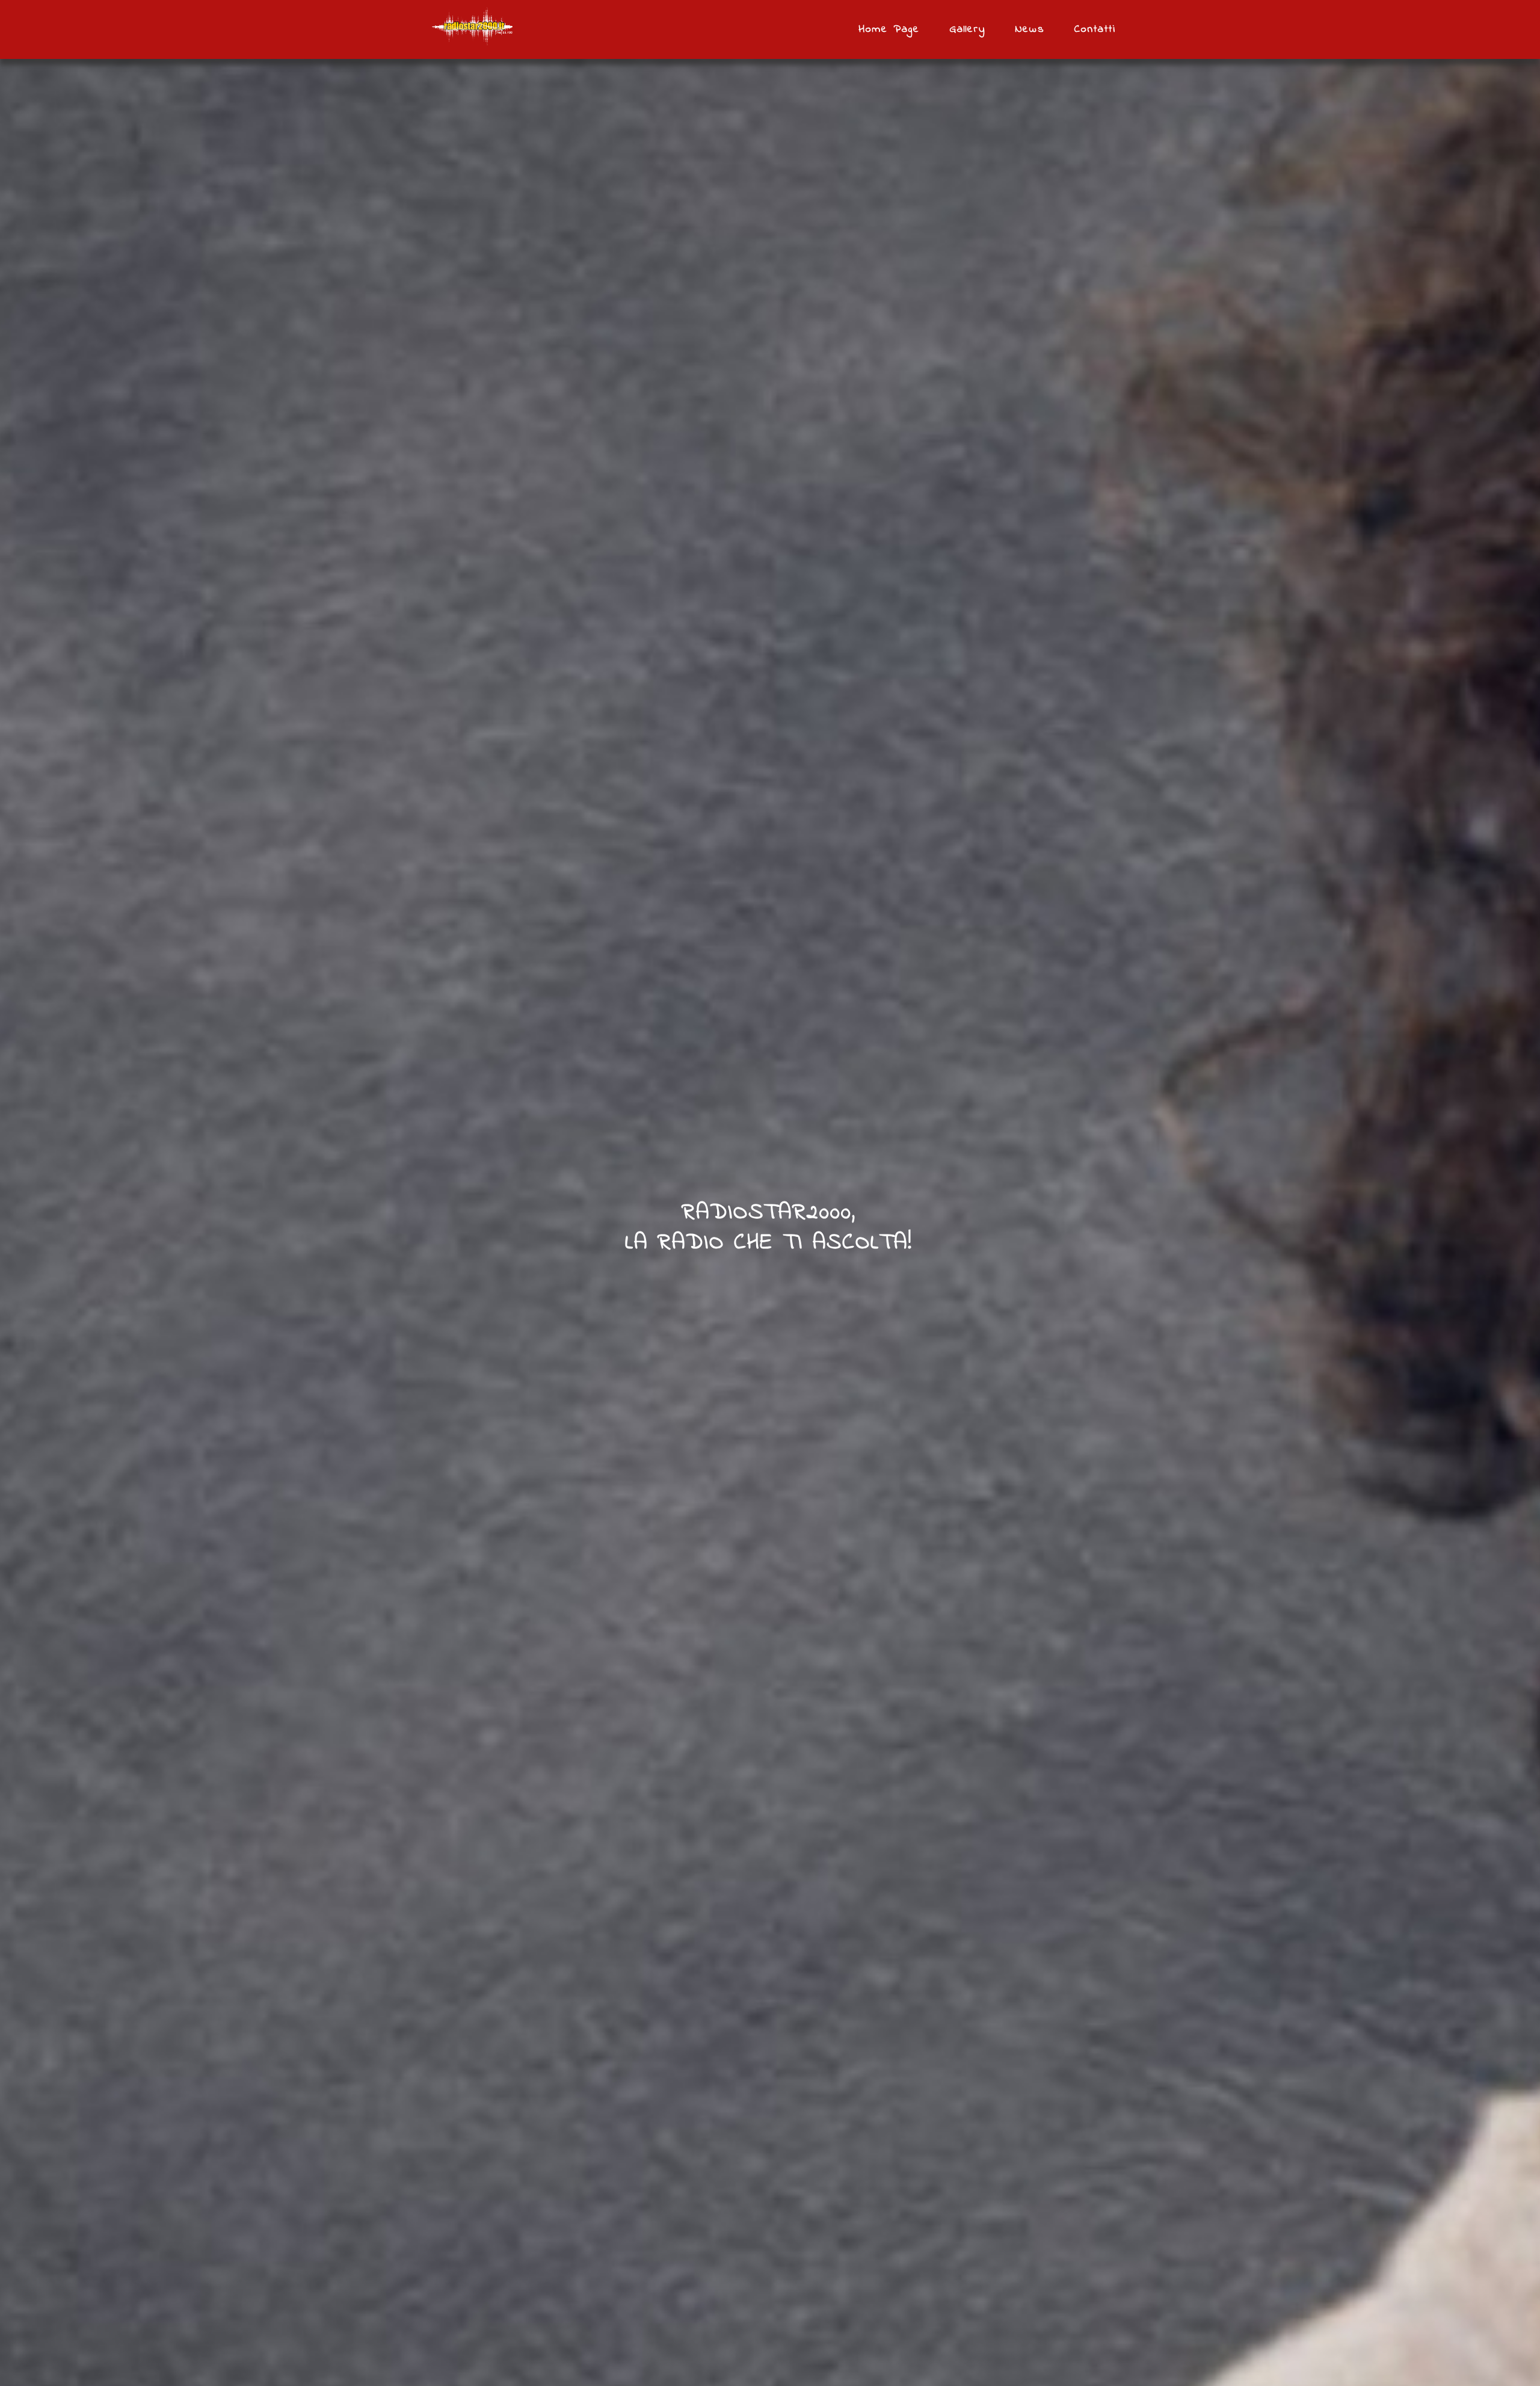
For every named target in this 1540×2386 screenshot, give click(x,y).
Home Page (889, 29)
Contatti (1095, 29)
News (1030, 29)
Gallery (968, 29)
